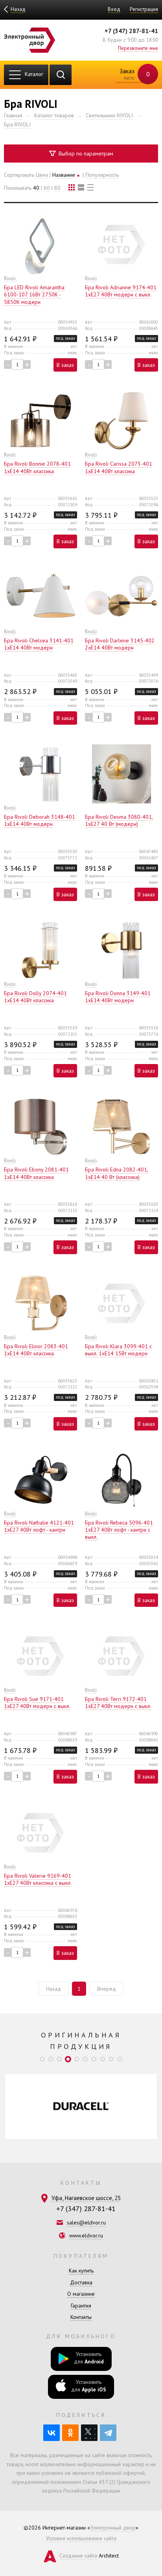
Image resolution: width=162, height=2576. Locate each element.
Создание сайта (78, 2556)
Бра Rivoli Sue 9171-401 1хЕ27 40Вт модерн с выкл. (37, 1703)
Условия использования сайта (81, 2538)
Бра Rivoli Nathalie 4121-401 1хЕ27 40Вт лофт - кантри (39, 1526)
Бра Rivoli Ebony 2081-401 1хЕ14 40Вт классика (36, 1173)
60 (47, 188)
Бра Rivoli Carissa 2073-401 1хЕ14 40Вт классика (119, 467)
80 (57, 188)
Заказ (134, 74)
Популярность (102, 175)
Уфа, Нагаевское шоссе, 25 (86, 2198)
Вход (114, 9)
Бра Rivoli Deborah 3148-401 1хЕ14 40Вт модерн (40, 820)
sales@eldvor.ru (86, 2223)
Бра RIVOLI (17, 124)
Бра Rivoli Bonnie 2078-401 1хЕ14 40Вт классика (37, 467)
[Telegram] (108, 2433)
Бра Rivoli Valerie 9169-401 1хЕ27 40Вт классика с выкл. (38, 1879)
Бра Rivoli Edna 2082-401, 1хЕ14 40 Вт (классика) (117, 1173)
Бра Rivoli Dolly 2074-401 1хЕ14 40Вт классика (35, 997)
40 (36, 188)
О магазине (81, 2294)
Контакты (81, 2317)
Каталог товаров (54, 115)
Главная (13, 115)
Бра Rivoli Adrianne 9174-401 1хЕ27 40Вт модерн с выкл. (121, 291)
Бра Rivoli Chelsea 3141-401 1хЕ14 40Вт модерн (39, 644)
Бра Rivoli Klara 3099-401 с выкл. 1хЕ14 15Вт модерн (118, 1350)
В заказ (65, 365)
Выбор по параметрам (85, 154)
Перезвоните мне (138, 48)
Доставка (81, 2282)
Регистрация (144, 9)
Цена (42, 175)
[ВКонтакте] (52, 2433)
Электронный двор (113, 2528)
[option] (81, 2107)
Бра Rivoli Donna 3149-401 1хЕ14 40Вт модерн (118, 997)
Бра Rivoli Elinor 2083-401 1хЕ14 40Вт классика (36, 1350)
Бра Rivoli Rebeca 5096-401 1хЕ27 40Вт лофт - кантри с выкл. (119, 1530)
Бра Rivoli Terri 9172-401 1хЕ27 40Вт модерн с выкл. (118, 1703)
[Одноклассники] (70, 2433)
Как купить (81, 2271)
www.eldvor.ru (86, 2235)
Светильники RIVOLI (109, 115)
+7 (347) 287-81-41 (131, 31)
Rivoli (10, 278)
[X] (89, 2433)
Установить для (89, 2358)
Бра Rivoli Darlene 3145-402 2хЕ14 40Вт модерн (120, 644)
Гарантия (81, 2306)
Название (64, 175)
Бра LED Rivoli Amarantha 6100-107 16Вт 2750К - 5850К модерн (34, 294)
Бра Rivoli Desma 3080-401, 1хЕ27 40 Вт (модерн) (119, 820)
